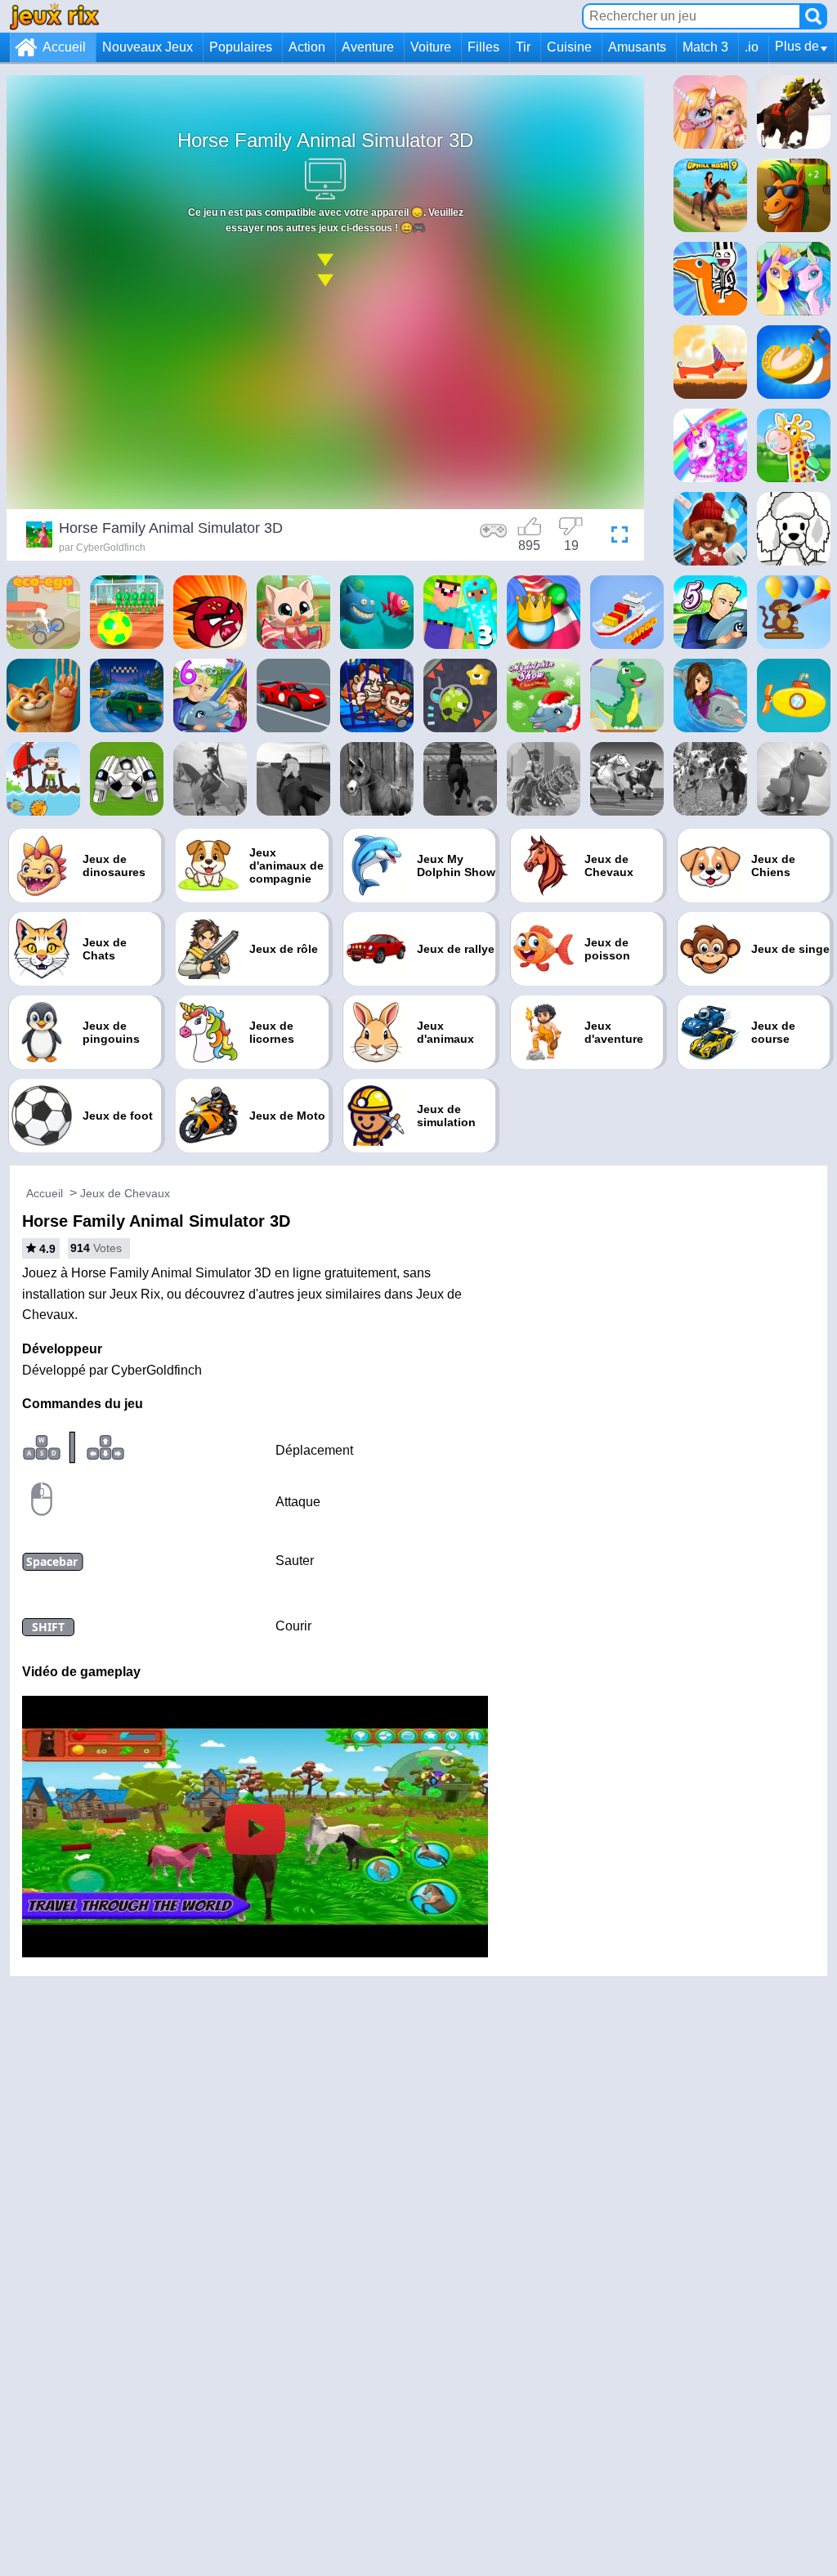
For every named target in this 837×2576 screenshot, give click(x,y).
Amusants (637, 47)
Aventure (368, 47)
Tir (523, 47)
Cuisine (569, 47)
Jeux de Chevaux (125, 1193)
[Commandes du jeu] (494, 537)
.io (752, 47)
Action (307, 47)
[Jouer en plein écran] (615, 537)
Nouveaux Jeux (148, 47)
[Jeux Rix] (54, 16)
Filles (483, 47)
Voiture (431, 47)
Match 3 (705, 47)
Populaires (241, 47)
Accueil (64, 47)
